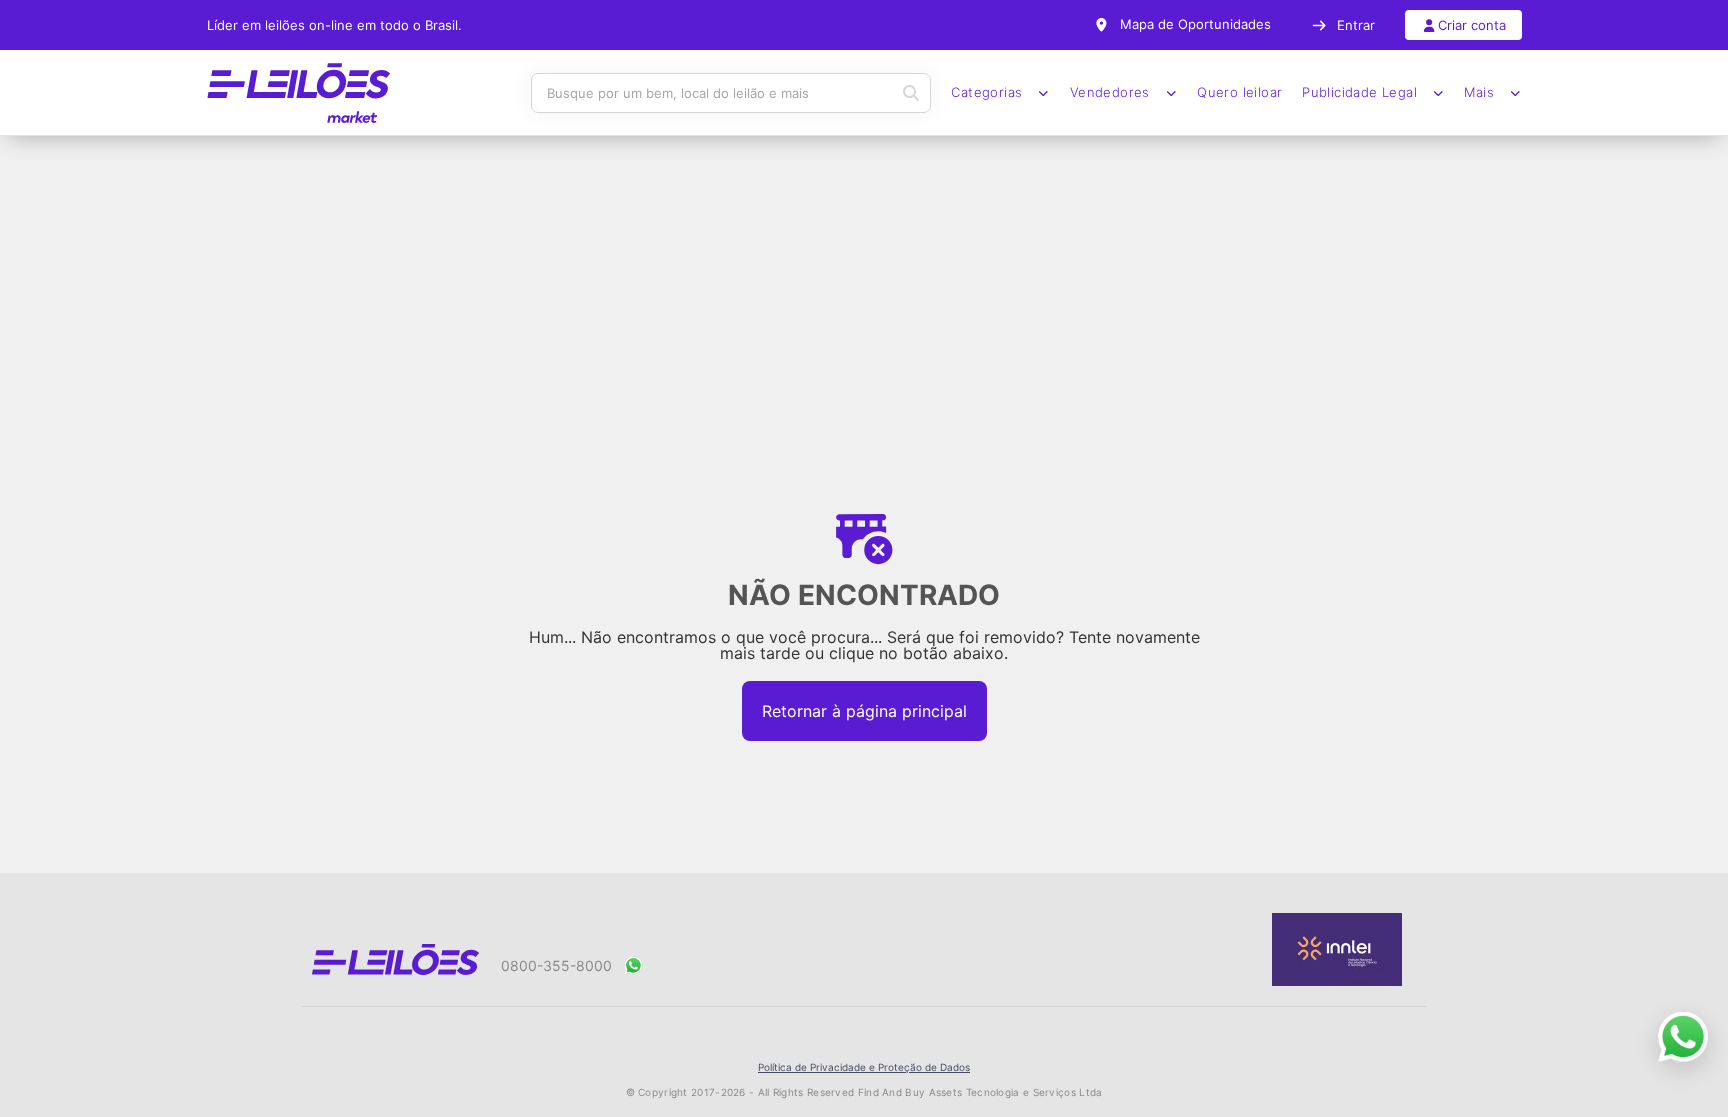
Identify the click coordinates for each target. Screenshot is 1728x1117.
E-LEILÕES (299, 93)
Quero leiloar (1239, 92)
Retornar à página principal (864, 711)
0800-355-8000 (556, 965)
